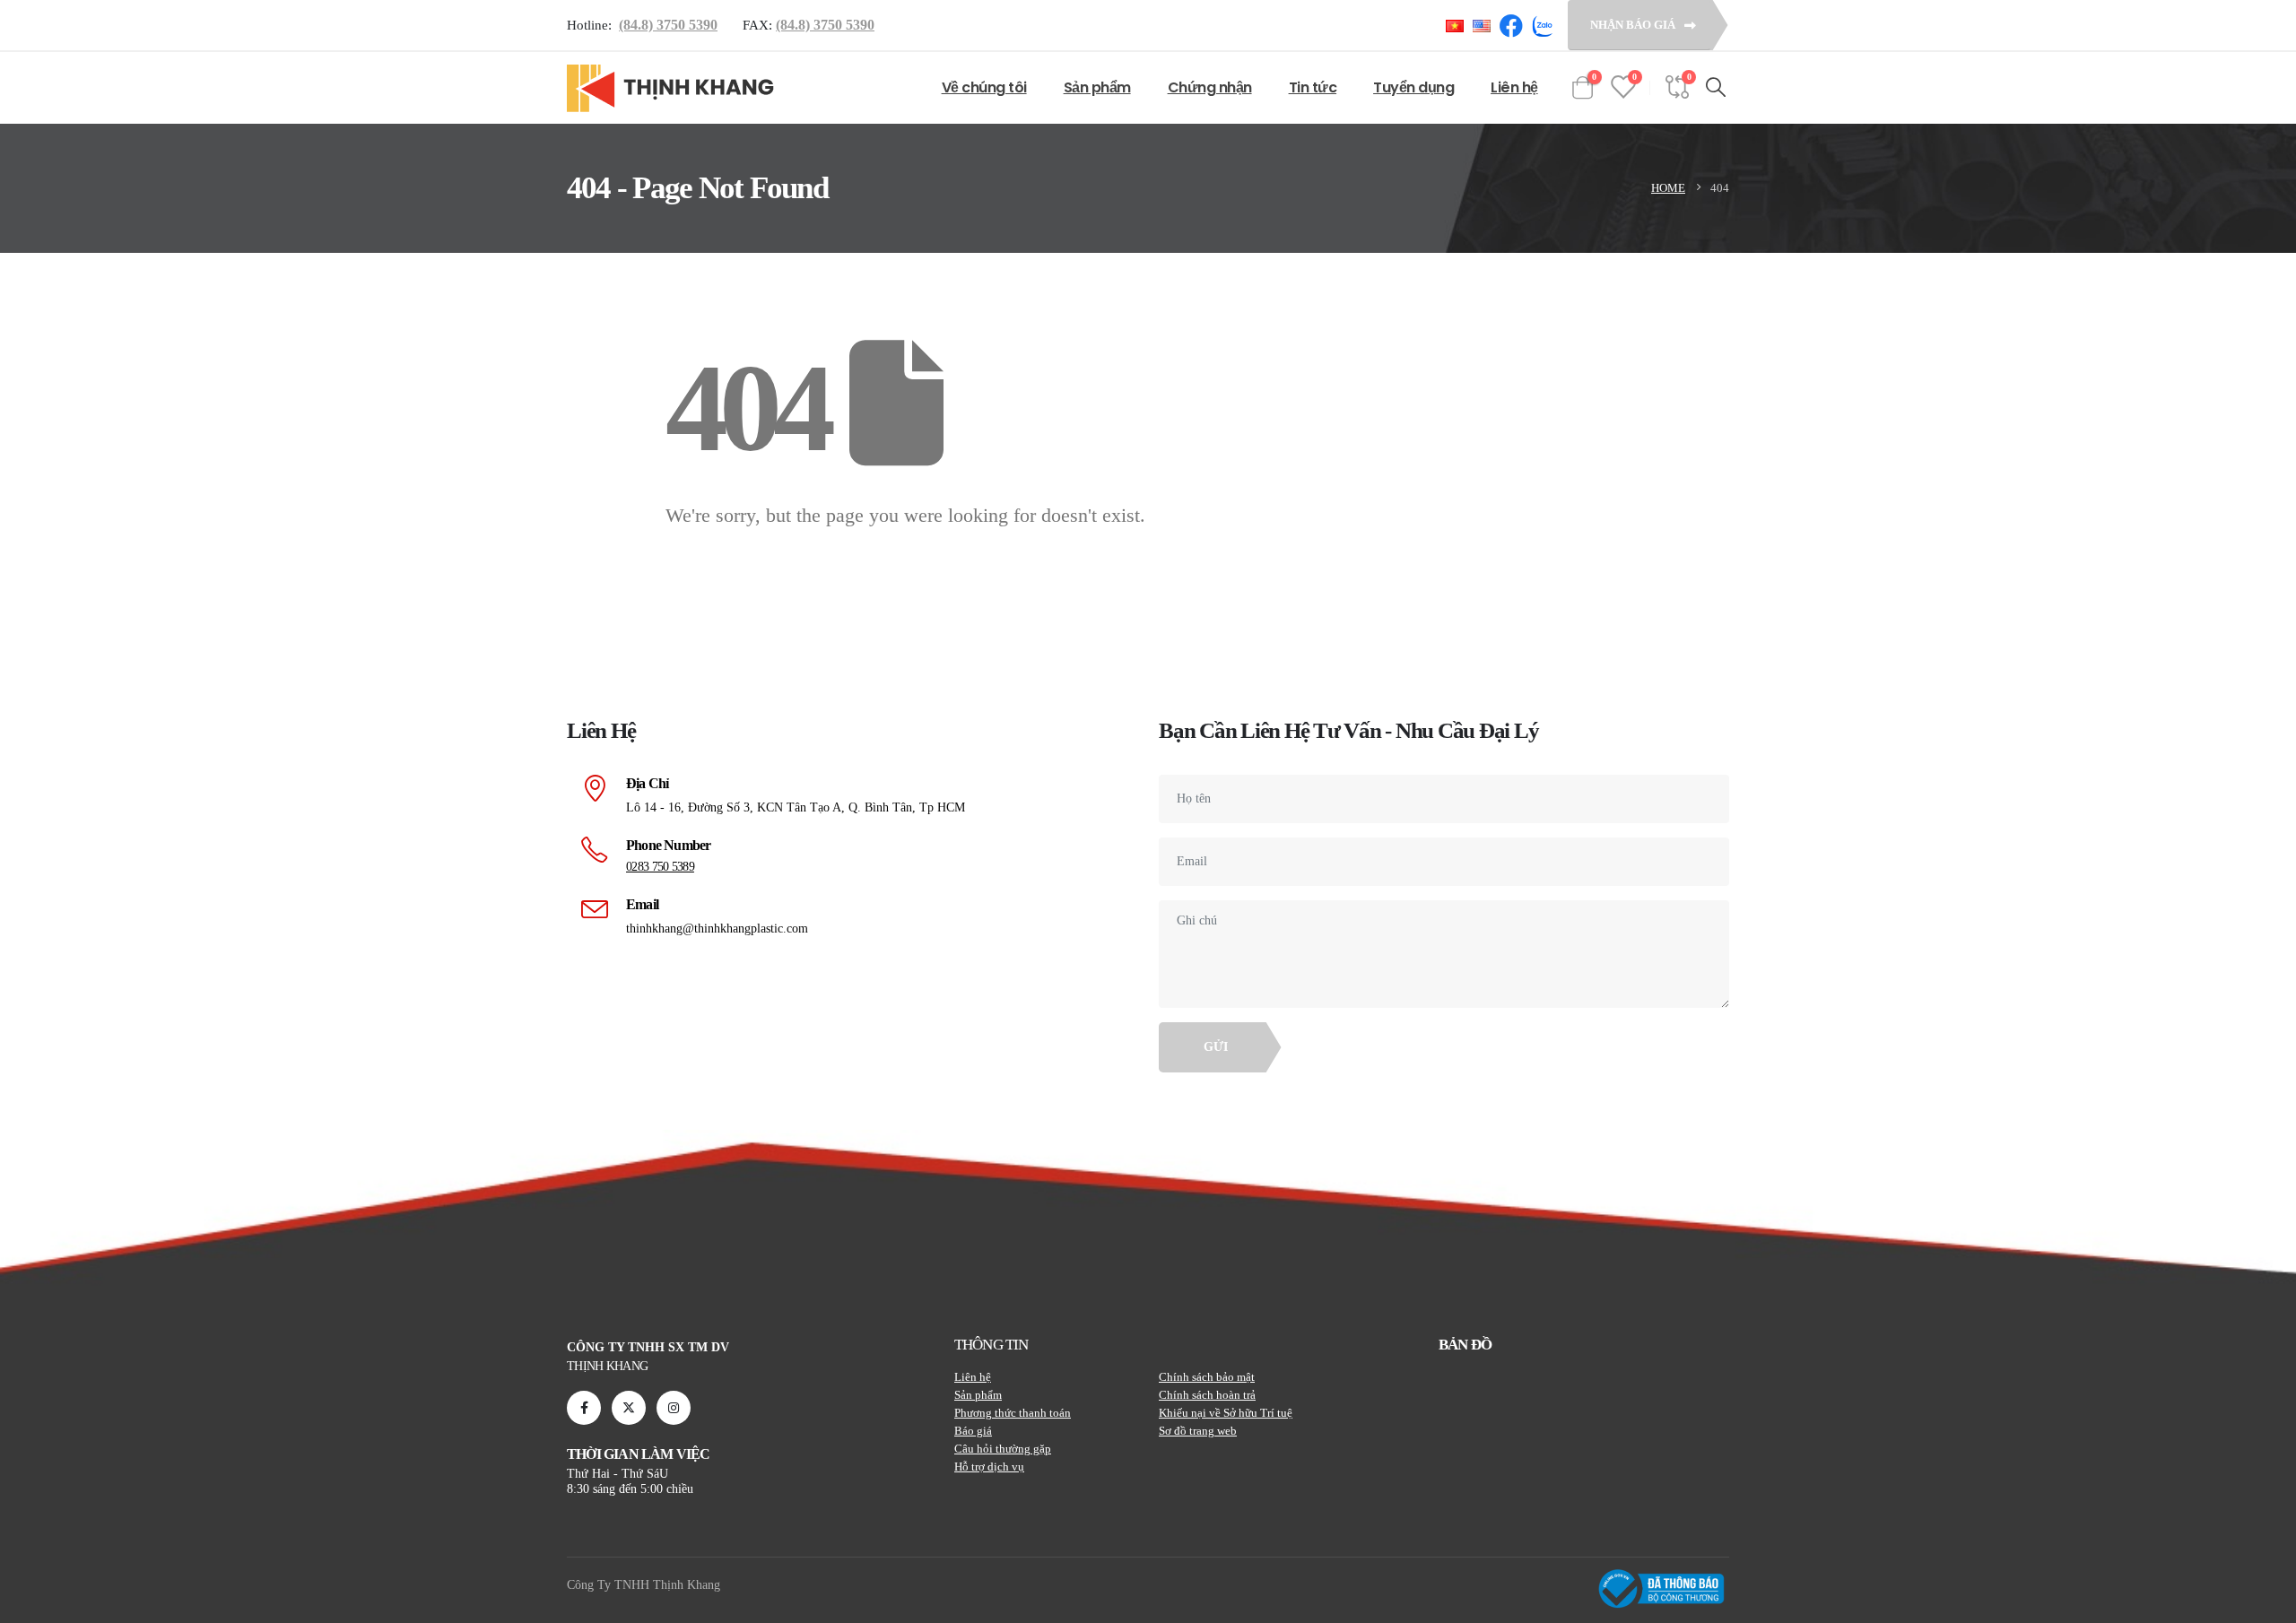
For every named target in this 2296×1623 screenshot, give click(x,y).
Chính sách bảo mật (1207, 1377)
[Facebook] (584, 1408)
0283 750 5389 (660, 867)
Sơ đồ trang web (1198, 1431)
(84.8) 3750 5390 (668, 25)
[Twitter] (629, 1408)
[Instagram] (674, 1408)
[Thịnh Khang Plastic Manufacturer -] (671, 88)
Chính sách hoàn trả (1207, 1395)
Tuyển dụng (1413, 87)
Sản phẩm (1097, 87)
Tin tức (1313, 87)
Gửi (1216, 1047)
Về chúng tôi (984, 87)
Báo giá (973, 1431)
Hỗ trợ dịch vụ (989, 1467)
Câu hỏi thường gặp (1003, 1449)
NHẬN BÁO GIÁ (1634, 25)
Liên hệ (1514, 87)
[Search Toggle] (1715, 88)
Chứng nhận (1210, 87)
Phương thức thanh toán (1013, 1413)
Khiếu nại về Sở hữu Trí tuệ (1226, 1413)
